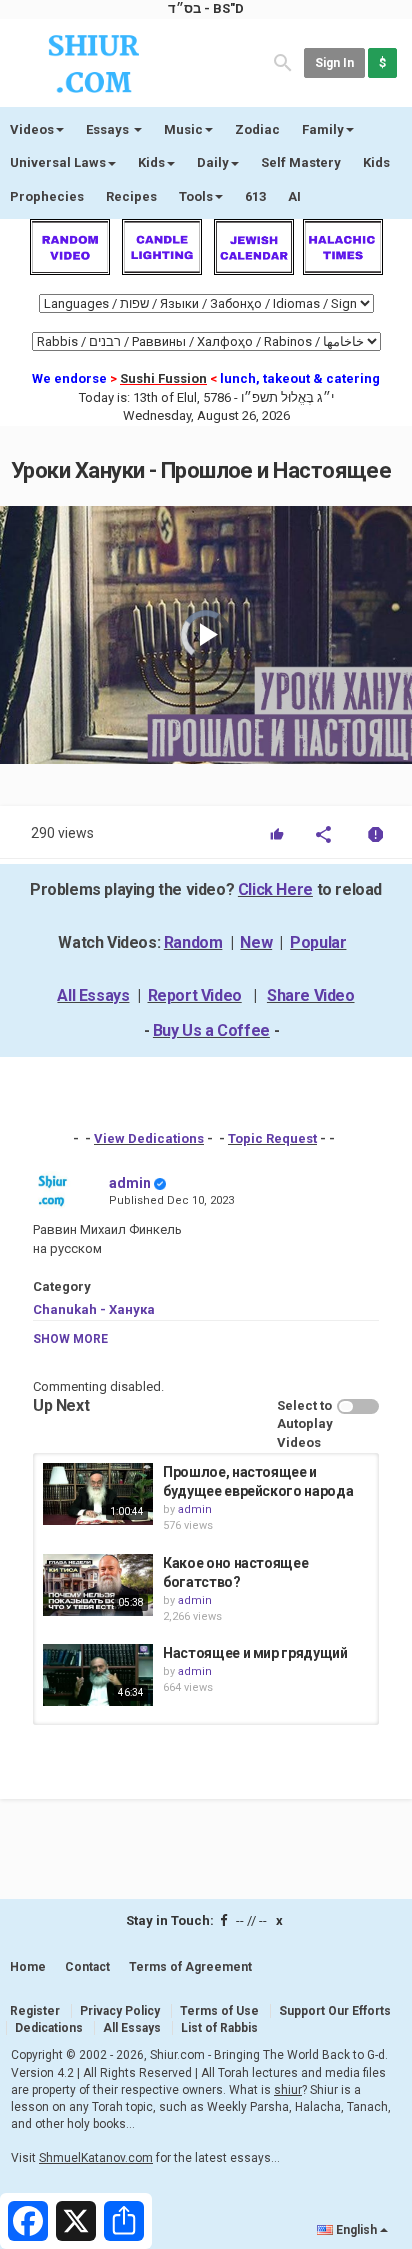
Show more (70, 1339)
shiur (288, 2090)
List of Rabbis (219, 2028)
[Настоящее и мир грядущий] (98, 1675)
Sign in (334, 63)
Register (35, 2011)
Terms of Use (219, 2011)
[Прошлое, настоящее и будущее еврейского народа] (98, 1494)
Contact (87, 1967)
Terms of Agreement (190, 1967)
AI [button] (294, 196)
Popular (318, 942)
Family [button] (323, 129)
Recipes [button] (131, 196)
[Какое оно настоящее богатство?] (98, 1585)
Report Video (195, 995)
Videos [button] (32, 129)
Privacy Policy (120, 2011)
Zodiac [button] (257, 129)
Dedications (49, 2028)
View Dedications (149, 1138)
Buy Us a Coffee (211, 1030)
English (356, 2230)
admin (130, 1183)
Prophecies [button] (47, 196)
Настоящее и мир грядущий (255, 1653)
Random (193, 942)
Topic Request (272, 1138)
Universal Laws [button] (58, 162)
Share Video (311, 995)
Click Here (275, 889)
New (256, 942)
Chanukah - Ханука (94, 1309)
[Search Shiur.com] (283, 61)
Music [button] (183, 129)
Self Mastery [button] (301, 162)
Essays (109, 129)
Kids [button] (151, 162)
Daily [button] (213, 162)
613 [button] (255, 196)
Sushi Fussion (163, 378)
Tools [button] (196, 196)
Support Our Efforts (335, 2011)
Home (28, 1967)
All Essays (93, 995)
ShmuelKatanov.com (96, 2158)
